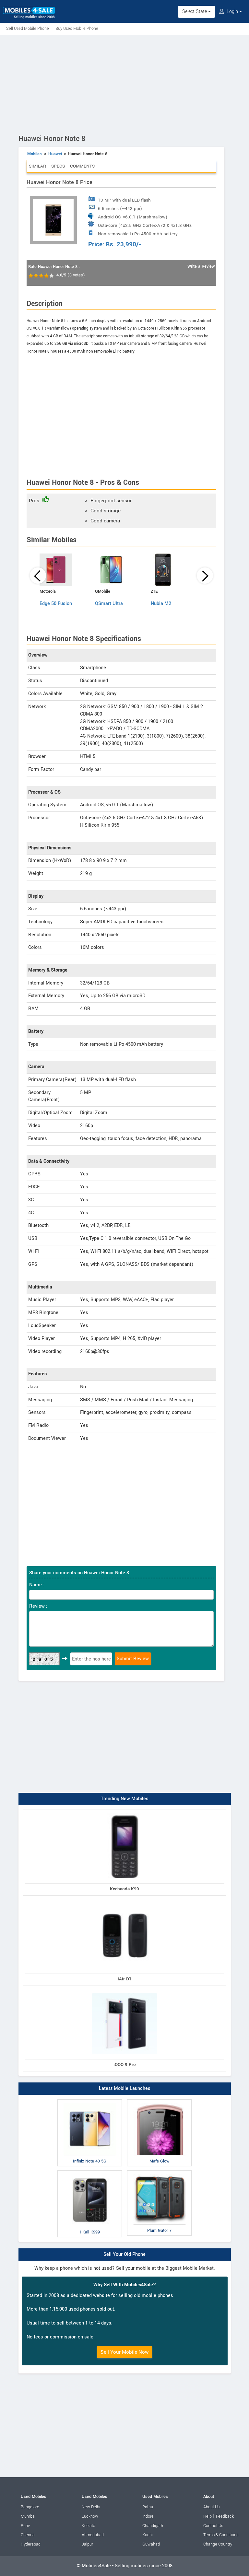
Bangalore (30, 2507)
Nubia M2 (161, 604)
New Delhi (91, 2507)
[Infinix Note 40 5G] (90, 2101)
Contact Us (213, 2526)
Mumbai (28, 2516)
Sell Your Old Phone (124, 2254)
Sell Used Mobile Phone (28, 29)
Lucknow (90, 2516)
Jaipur (87, 2544)
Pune (25, 2526)
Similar (37, 166)
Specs (58, 166)
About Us (211, 2507)
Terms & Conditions (221, 2535)
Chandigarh (153, 2526)
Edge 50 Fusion (56, 604)
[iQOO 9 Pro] (125, 1991)
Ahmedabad (93, 2535)
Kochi (148, 2535)
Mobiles (35, 154)
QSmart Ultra (109, 604)
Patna (148, 2507)
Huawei (55, 154)
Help (207, 2516)
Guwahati (151, 2544)
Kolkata (89, 2526)
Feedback (225, 2516)
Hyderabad (31, 2544)
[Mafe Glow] (159, 2101)
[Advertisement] (124, 83)
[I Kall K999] (90, 2172)
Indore (148, 2516)
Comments (82, 166)
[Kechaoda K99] (125, 1811)
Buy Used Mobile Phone (77, 29)
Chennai (28, 2535)
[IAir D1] (125, 1901)
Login (232, 12)
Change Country (218, 2544)
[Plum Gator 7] (159, 2172)
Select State (195, 12)
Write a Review (201, 266)
